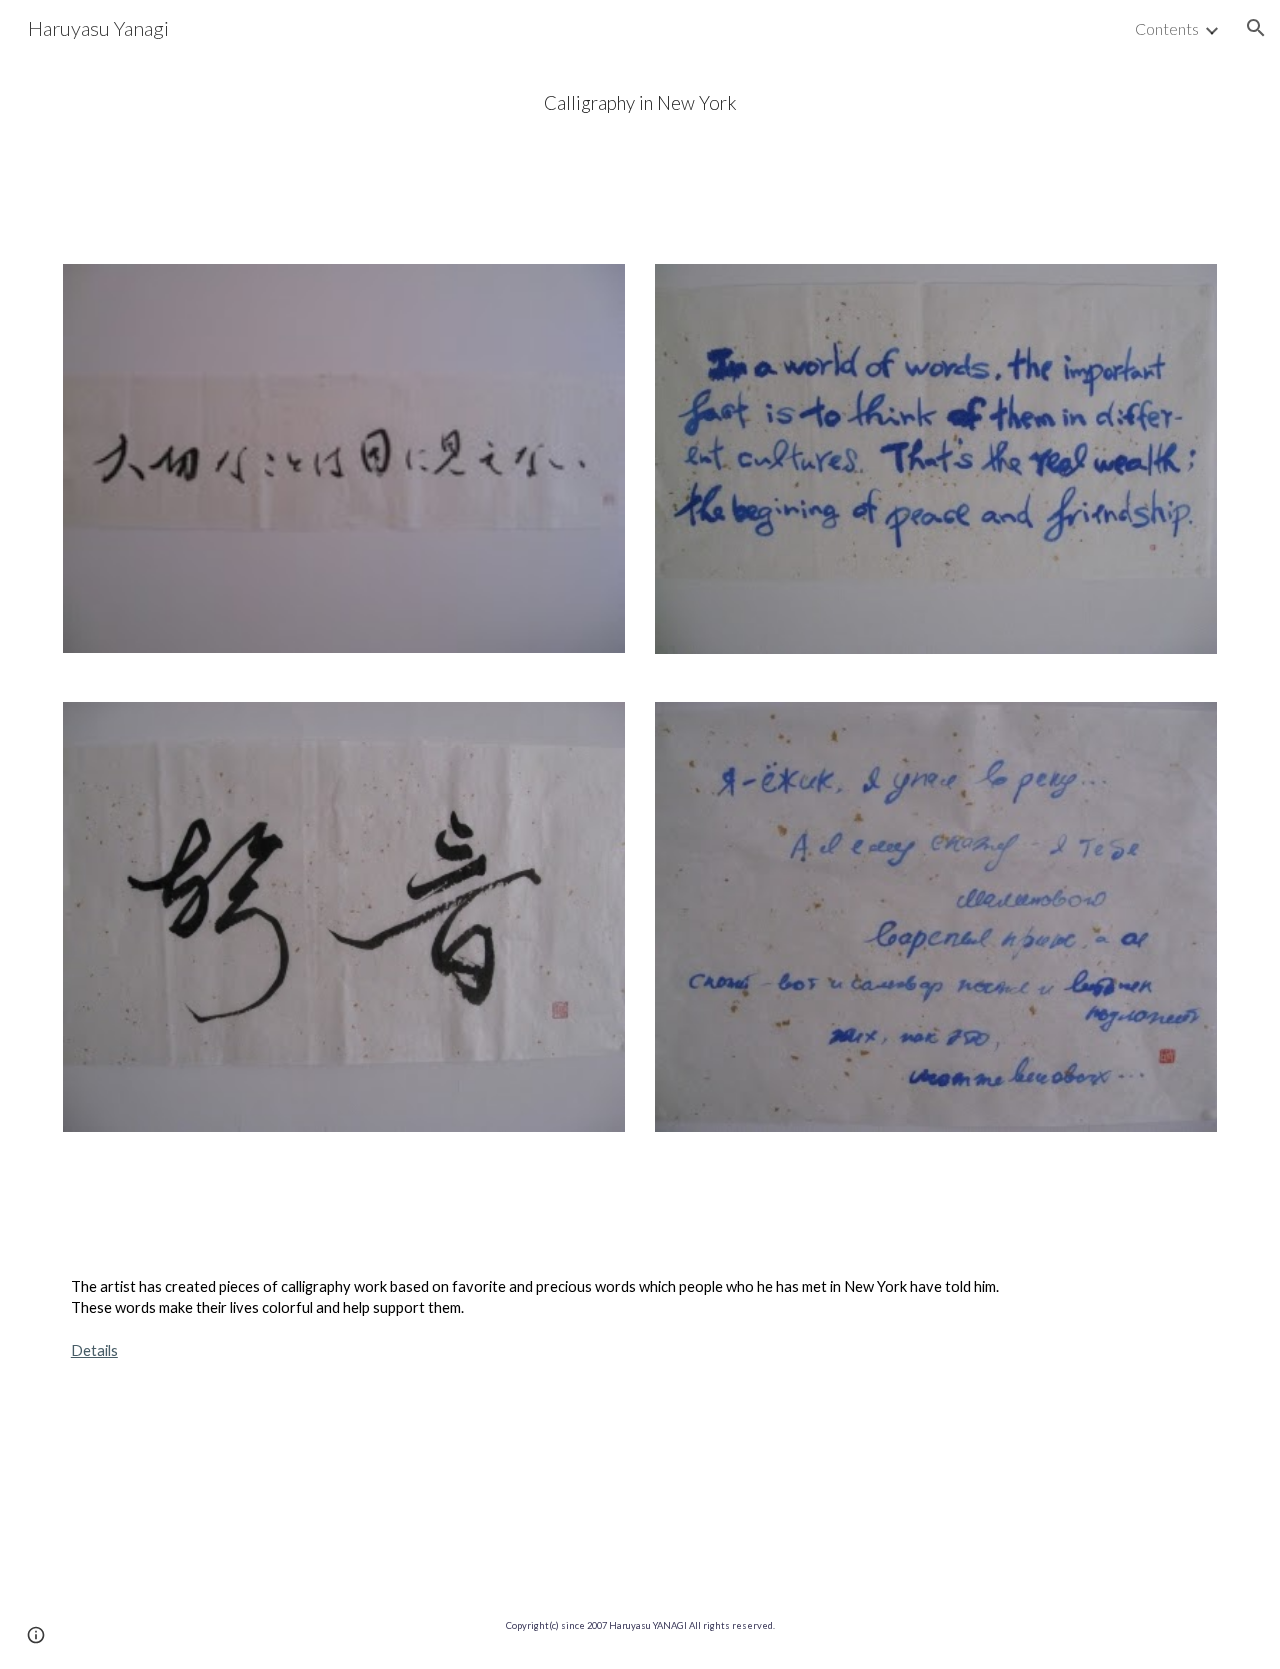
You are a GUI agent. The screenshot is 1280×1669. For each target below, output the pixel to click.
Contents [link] (1167, 28)
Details (94, 1350)
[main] (640, 103)
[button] (1256, 28)
